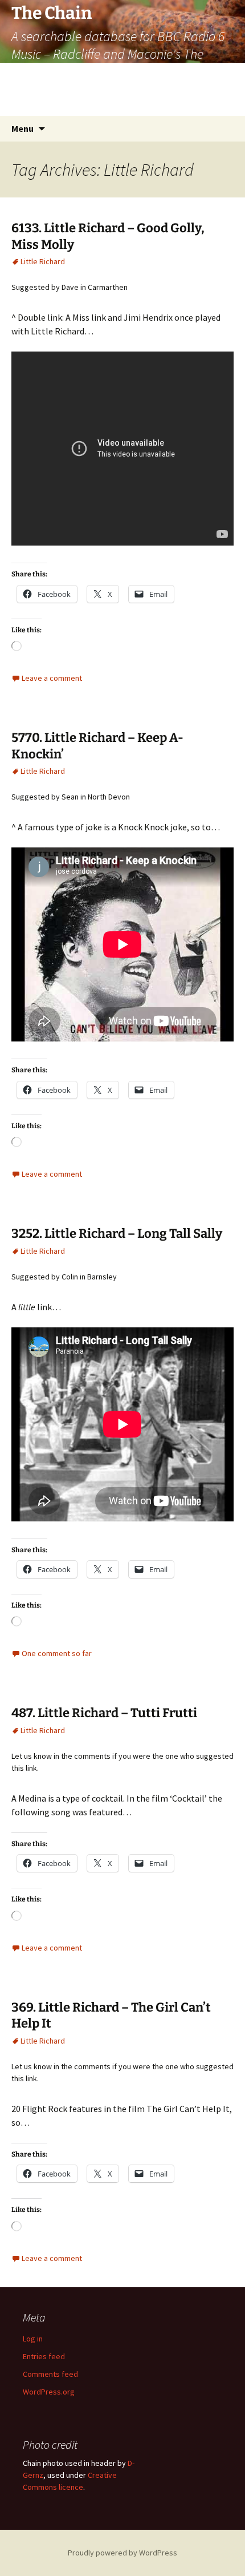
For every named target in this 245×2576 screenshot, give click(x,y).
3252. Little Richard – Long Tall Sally (117, 1234)
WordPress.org (49, 2392)
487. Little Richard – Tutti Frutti (104, 1713)
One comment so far (57, 1653)
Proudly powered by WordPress (122, 2553)
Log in (33, 2339)
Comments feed (50, 2374)
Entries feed (44, 2356)
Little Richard (43, 261)
